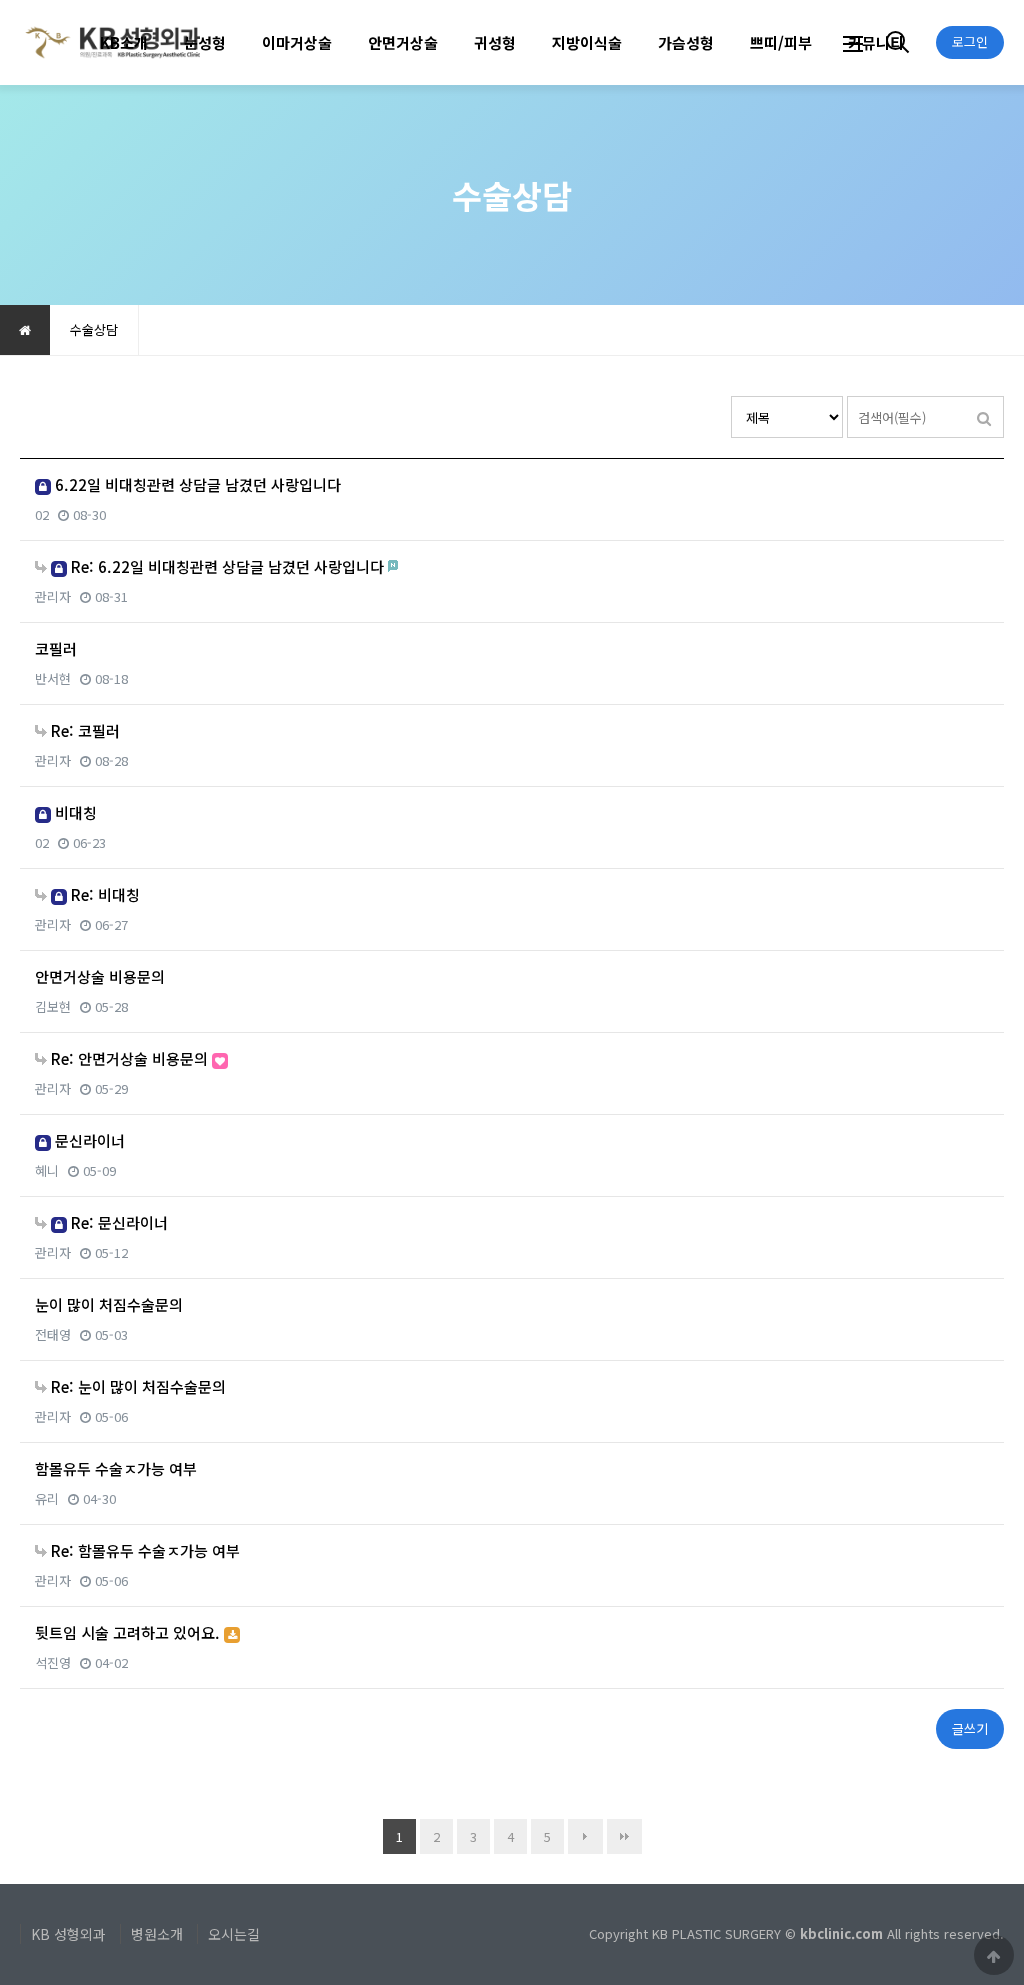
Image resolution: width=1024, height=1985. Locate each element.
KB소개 (124, 42)
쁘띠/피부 (781, 42)
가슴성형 (686, 42)
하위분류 (158, 42)
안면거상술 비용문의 (100, 976)
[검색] (984, 417)
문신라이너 (88, 1140)
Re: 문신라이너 (117, 1222)
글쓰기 (970, 1728)
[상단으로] (994, 1955)
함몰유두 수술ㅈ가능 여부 (116, 1468)
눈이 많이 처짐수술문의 (109, 1304)
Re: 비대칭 (103, 894)
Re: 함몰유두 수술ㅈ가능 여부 (143, 1550)
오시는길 (234, 1934)
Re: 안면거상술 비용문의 (129, 1058)
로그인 (970, 41)
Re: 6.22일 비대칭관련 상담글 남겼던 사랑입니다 (227, 566)
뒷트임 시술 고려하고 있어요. (129, 1632)
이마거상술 (297, 42)
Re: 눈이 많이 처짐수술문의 (136, 1386)
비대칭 (74, 812)
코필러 (56, 648)
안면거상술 (403, 42)
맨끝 (624, 1836)
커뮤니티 (876, 42)
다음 (585, 1836)
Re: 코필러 (83, 730)
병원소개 (157, 1934)
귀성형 (495, 42)
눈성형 (205, 42)
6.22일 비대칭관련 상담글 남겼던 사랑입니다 (196, 484)
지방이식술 (587, 42)
